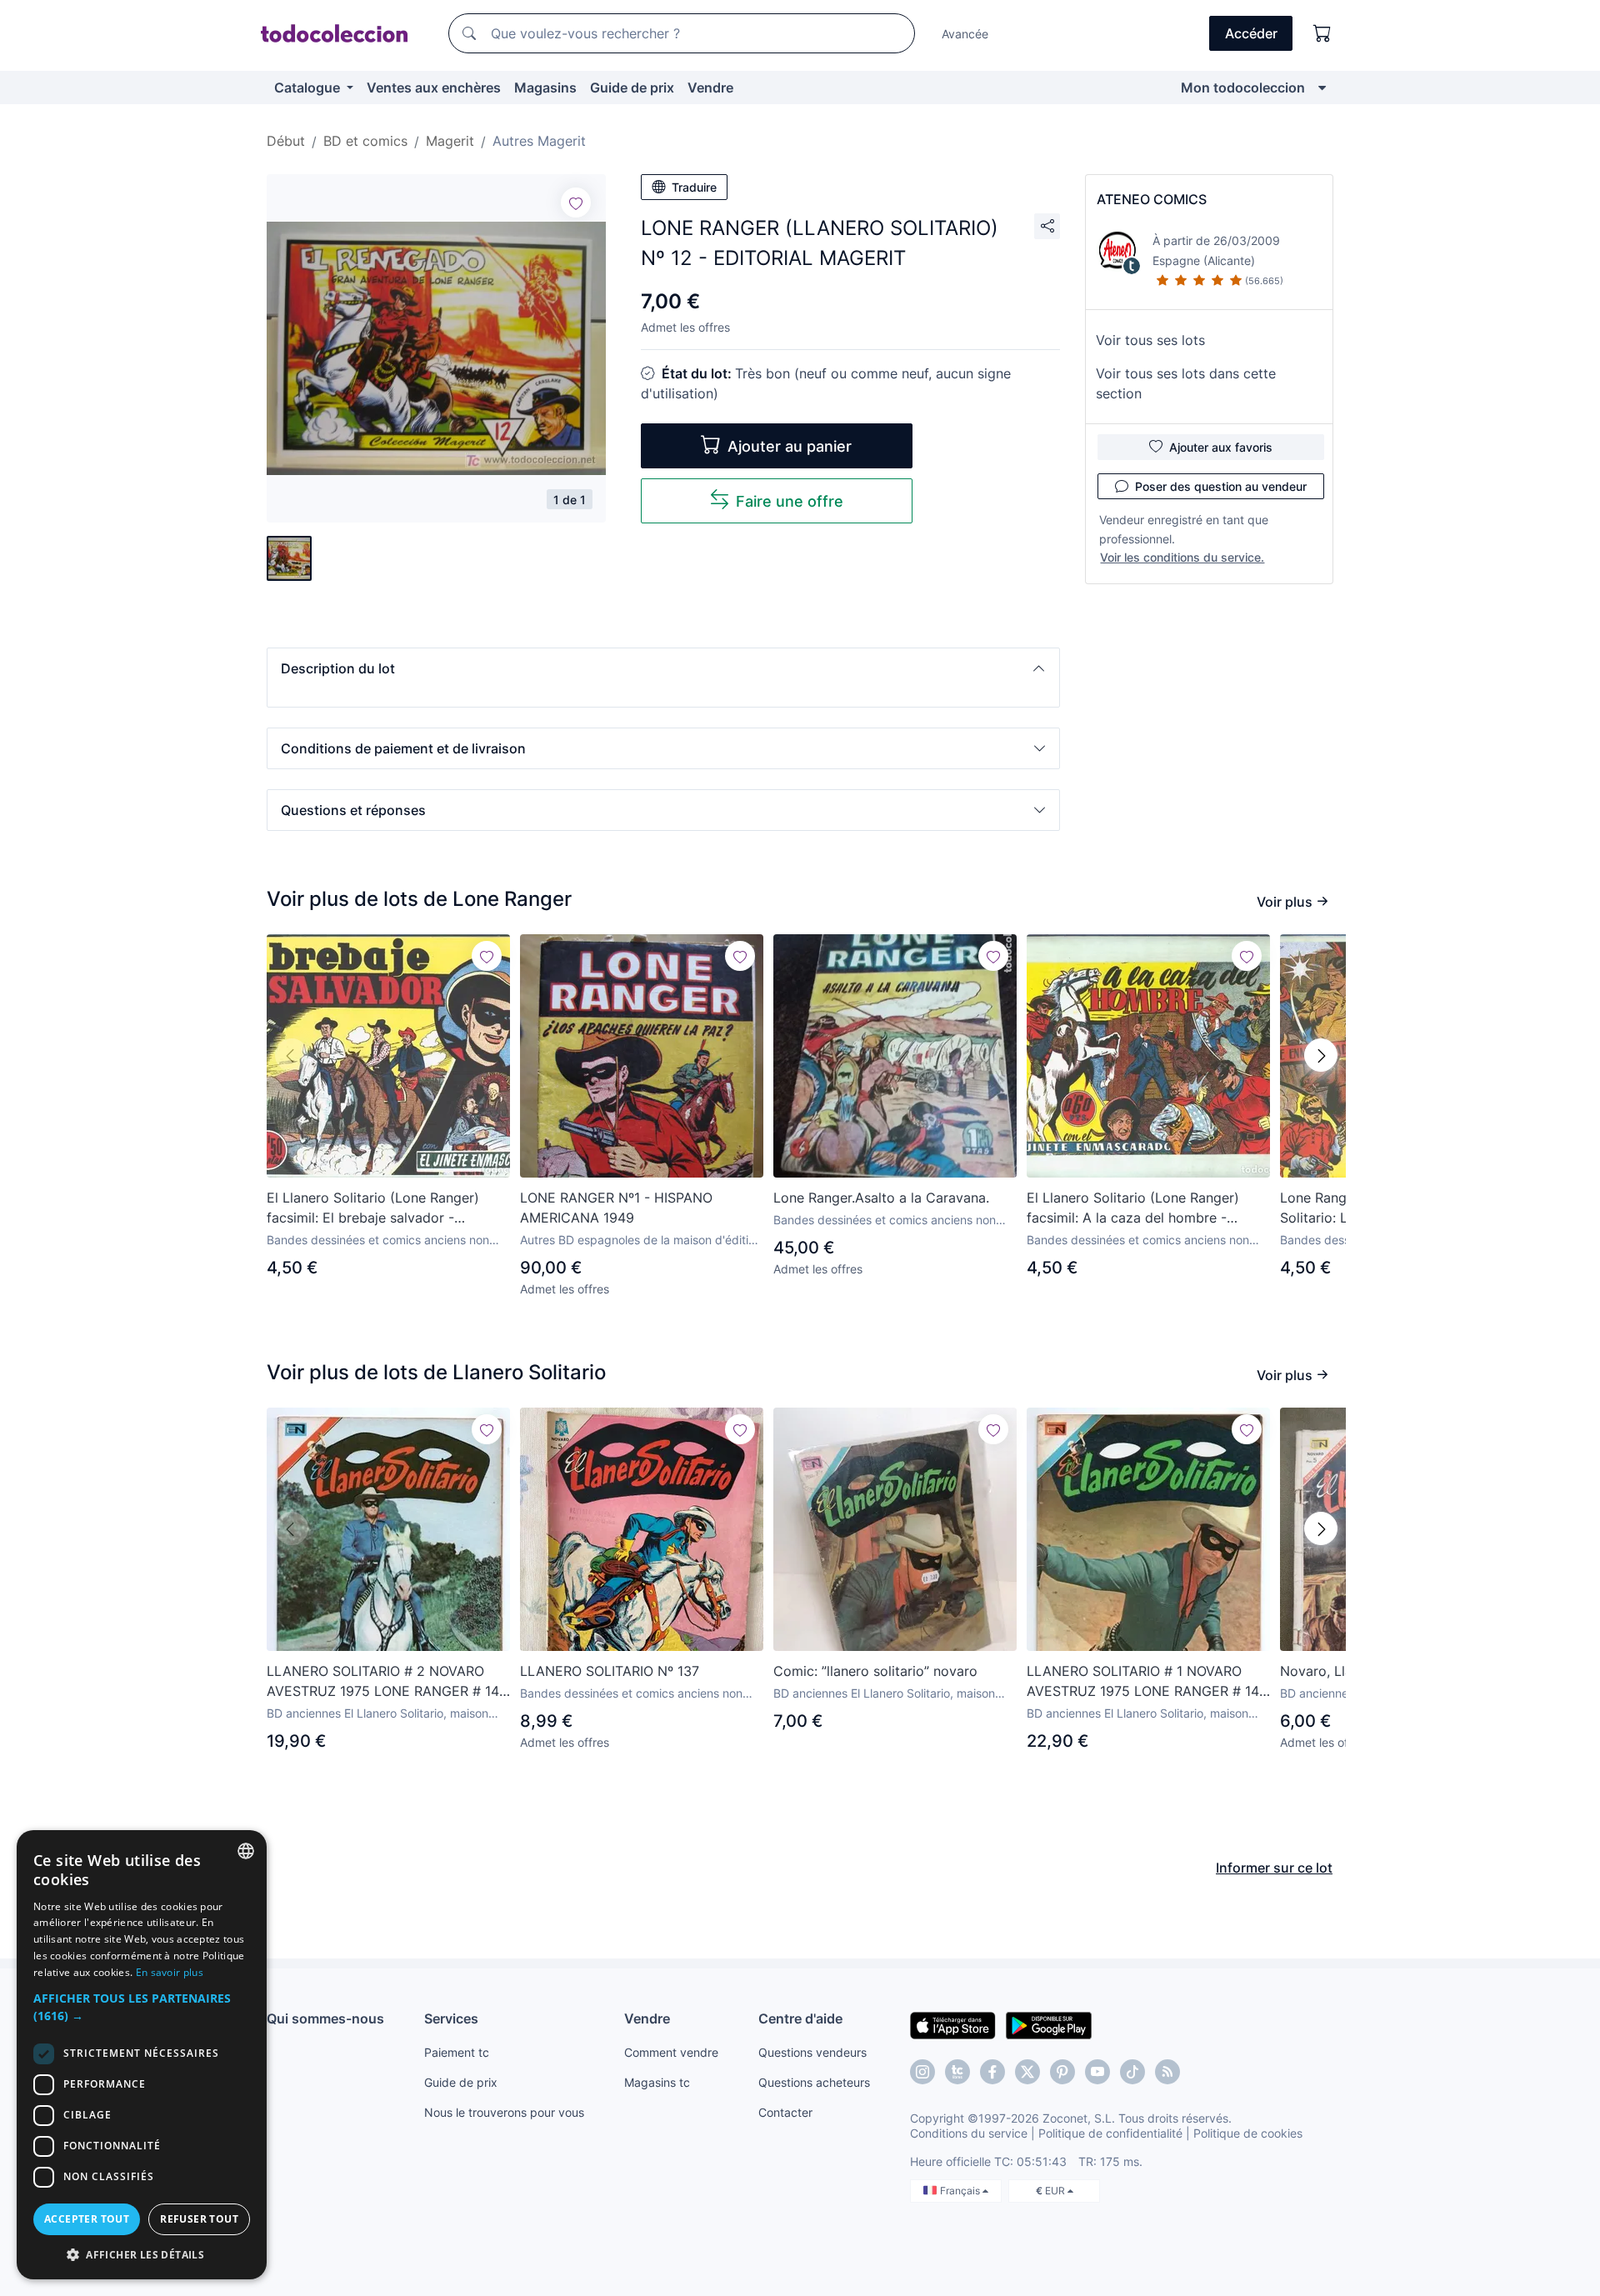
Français (961, 2191)
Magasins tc (657, 2082)
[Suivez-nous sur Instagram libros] (957, 2072)
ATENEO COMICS (1152, 199)
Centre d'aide (800, 2018)
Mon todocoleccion (1243, 88)
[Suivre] (576, 203)
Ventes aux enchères (434, 88)
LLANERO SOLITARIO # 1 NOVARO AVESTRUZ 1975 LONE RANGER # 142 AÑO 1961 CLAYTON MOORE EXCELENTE (1147, 1682)
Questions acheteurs (814, 2082)
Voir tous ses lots (1150, 340)
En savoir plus (170, 1972)
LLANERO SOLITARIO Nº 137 (610, 1671)
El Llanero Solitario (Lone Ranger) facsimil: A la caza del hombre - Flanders (1133, 1208)
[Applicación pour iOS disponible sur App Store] (953, 2024)
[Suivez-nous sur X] (1027, 2072)
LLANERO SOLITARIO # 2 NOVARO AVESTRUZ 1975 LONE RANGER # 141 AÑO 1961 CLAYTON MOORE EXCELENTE (386, 1682)
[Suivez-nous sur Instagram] (922, 2072)
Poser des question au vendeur (1221, 486)
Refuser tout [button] (199, 2219)
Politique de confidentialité (1110, 2133)
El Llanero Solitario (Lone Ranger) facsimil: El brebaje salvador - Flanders (373, 1208)
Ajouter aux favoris (1221, 447)
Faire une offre (790, 501)
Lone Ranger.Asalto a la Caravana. (881, 1198)
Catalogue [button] (309, 88)
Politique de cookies (1248, 2133)
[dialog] (142, 2055)
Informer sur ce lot (1274, 1868)
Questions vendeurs (812, 2052)
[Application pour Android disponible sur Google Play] (1049, 2024)
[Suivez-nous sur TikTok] (1132, 2072)
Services (451, 2018)
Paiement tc (457, 2052)
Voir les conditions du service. (1182, 557)
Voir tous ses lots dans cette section (1186, 383)
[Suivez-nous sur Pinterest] (1062, 2072)
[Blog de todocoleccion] (1167, 2072)
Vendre (710, 88)
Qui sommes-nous (325, 2018)
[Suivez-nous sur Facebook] (992, 2072)
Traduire (694, 187)
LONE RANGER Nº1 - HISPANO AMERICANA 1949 (616, 1208)
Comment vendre (671, 2052)
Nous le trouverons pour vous (504, 2112)
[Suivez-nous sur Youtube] (1097, 2072)
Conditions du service (969, 2133)
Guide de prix (632, 88)
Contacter (785, 2112)
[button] (663, 668)
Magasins (545, 88)
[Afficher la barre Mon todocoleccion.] (1322, 88)
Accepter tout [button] (87, 2219)
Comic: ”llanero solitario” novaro (875, 1671)
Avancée (965, 34)
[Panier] (1322, 33)
